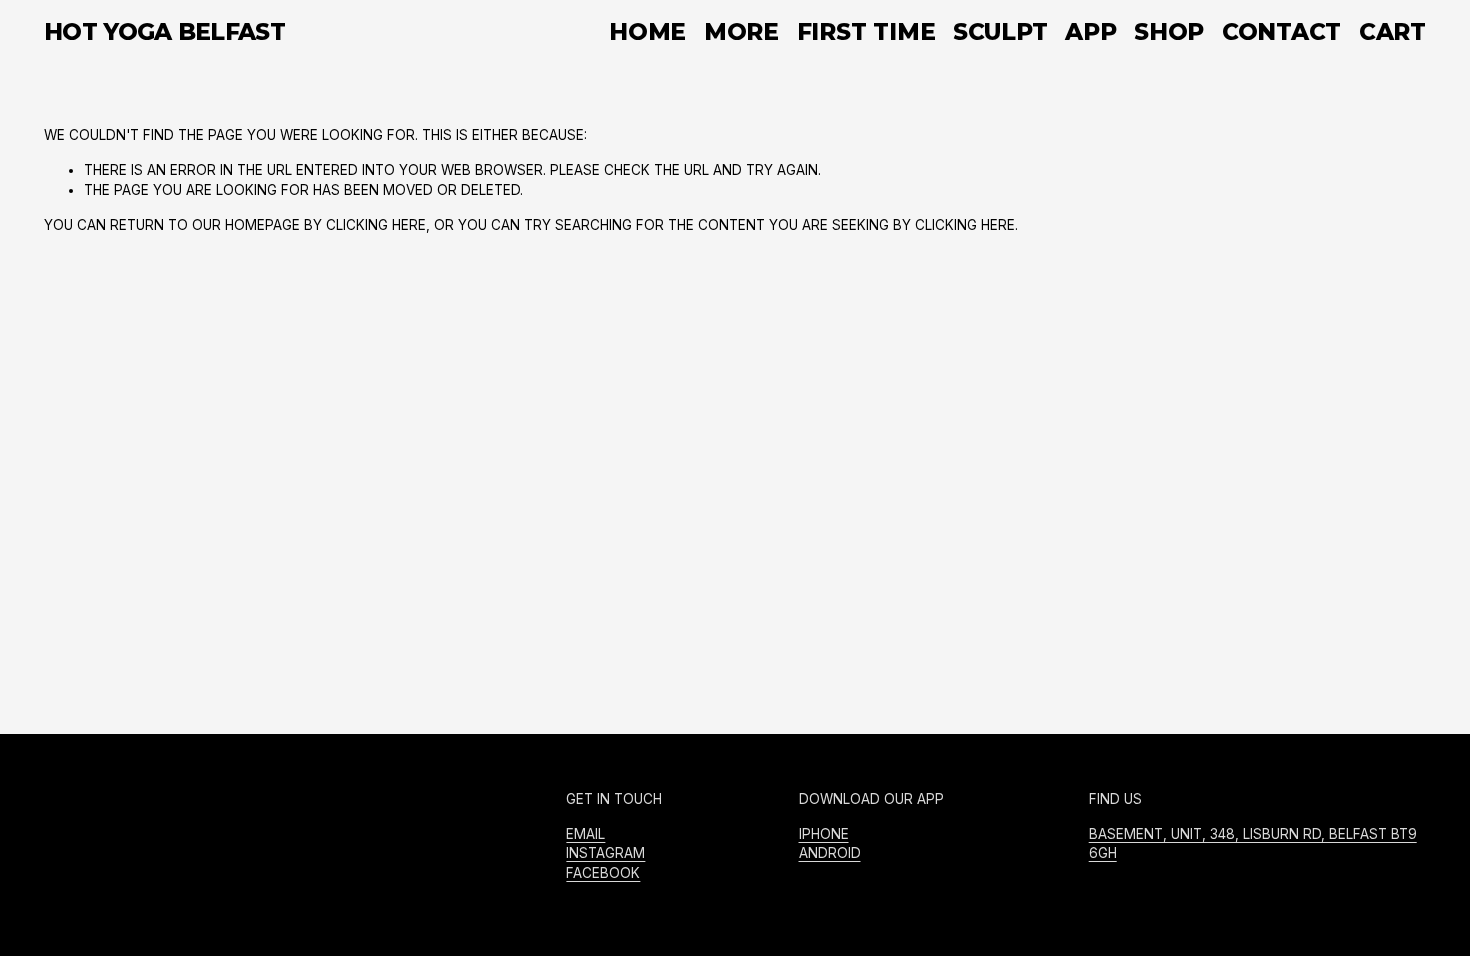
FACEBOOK (603, 873)
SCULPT (1000, 32)
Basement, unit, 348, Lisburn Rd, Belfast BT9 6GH (1253, 843)
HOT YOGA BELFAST (164, 32)
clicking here (376, 225)
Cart (1392, 33)
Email (585, 834)
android (830, 853)
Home (647, 32)
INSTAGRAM (605, 853)
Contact (1281, 32)
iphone (824, 834)
